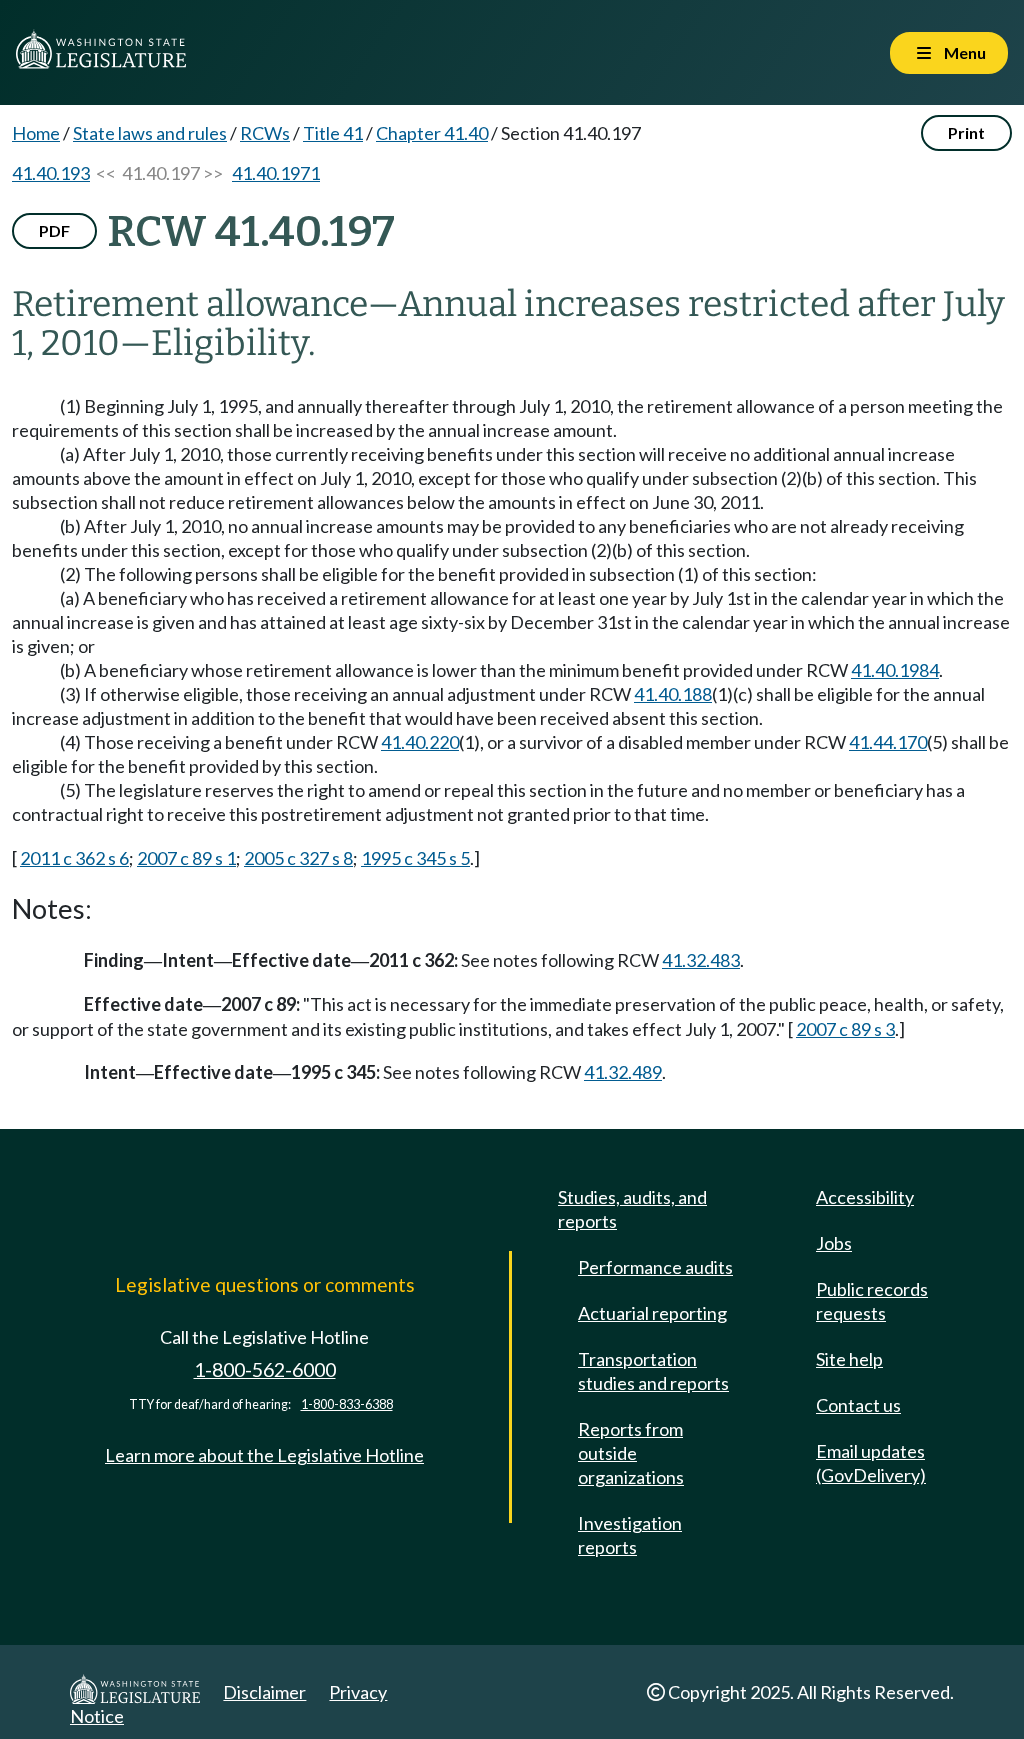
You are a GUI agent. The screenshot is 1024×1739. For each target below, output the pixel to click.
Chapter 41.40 (432, 133)
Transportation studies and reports (653, 1371)
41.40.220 (420, 742)
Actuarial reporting (652, 1313)
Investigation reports (630, 1535)
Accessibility (865, 1197)
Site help (849, 1359)
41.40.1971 (276, 173)
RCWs (265, 133)
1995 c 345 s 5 (415, 858)
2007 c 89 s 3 (845, 1029)
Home (36, 133)
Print (966, 132)
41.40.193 (51, 173)
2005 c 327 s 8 (298, 858)
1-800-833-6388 (347, 1404)
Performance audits (655, 1267)
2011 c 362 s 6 (74, 858)
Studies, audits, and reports (632, 1209)
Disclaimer (264, 1692)
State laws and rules (150, 133)
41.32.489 (623, 1072)
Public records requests (872, 1301)
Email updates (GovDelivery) (871, 1463)
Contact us (858, 1405)
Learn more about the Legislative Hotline (264, 1455)
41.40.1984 (895, 670)
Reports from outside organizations (631, 1453)
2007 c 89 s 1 (186, 858)
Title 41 (333, 133)
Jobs (834, 1243)
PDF (54, 230)
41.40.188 (673, 694)
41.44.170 (888, 742)
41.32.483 (701, 960)
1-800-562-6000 (265, 1369)
